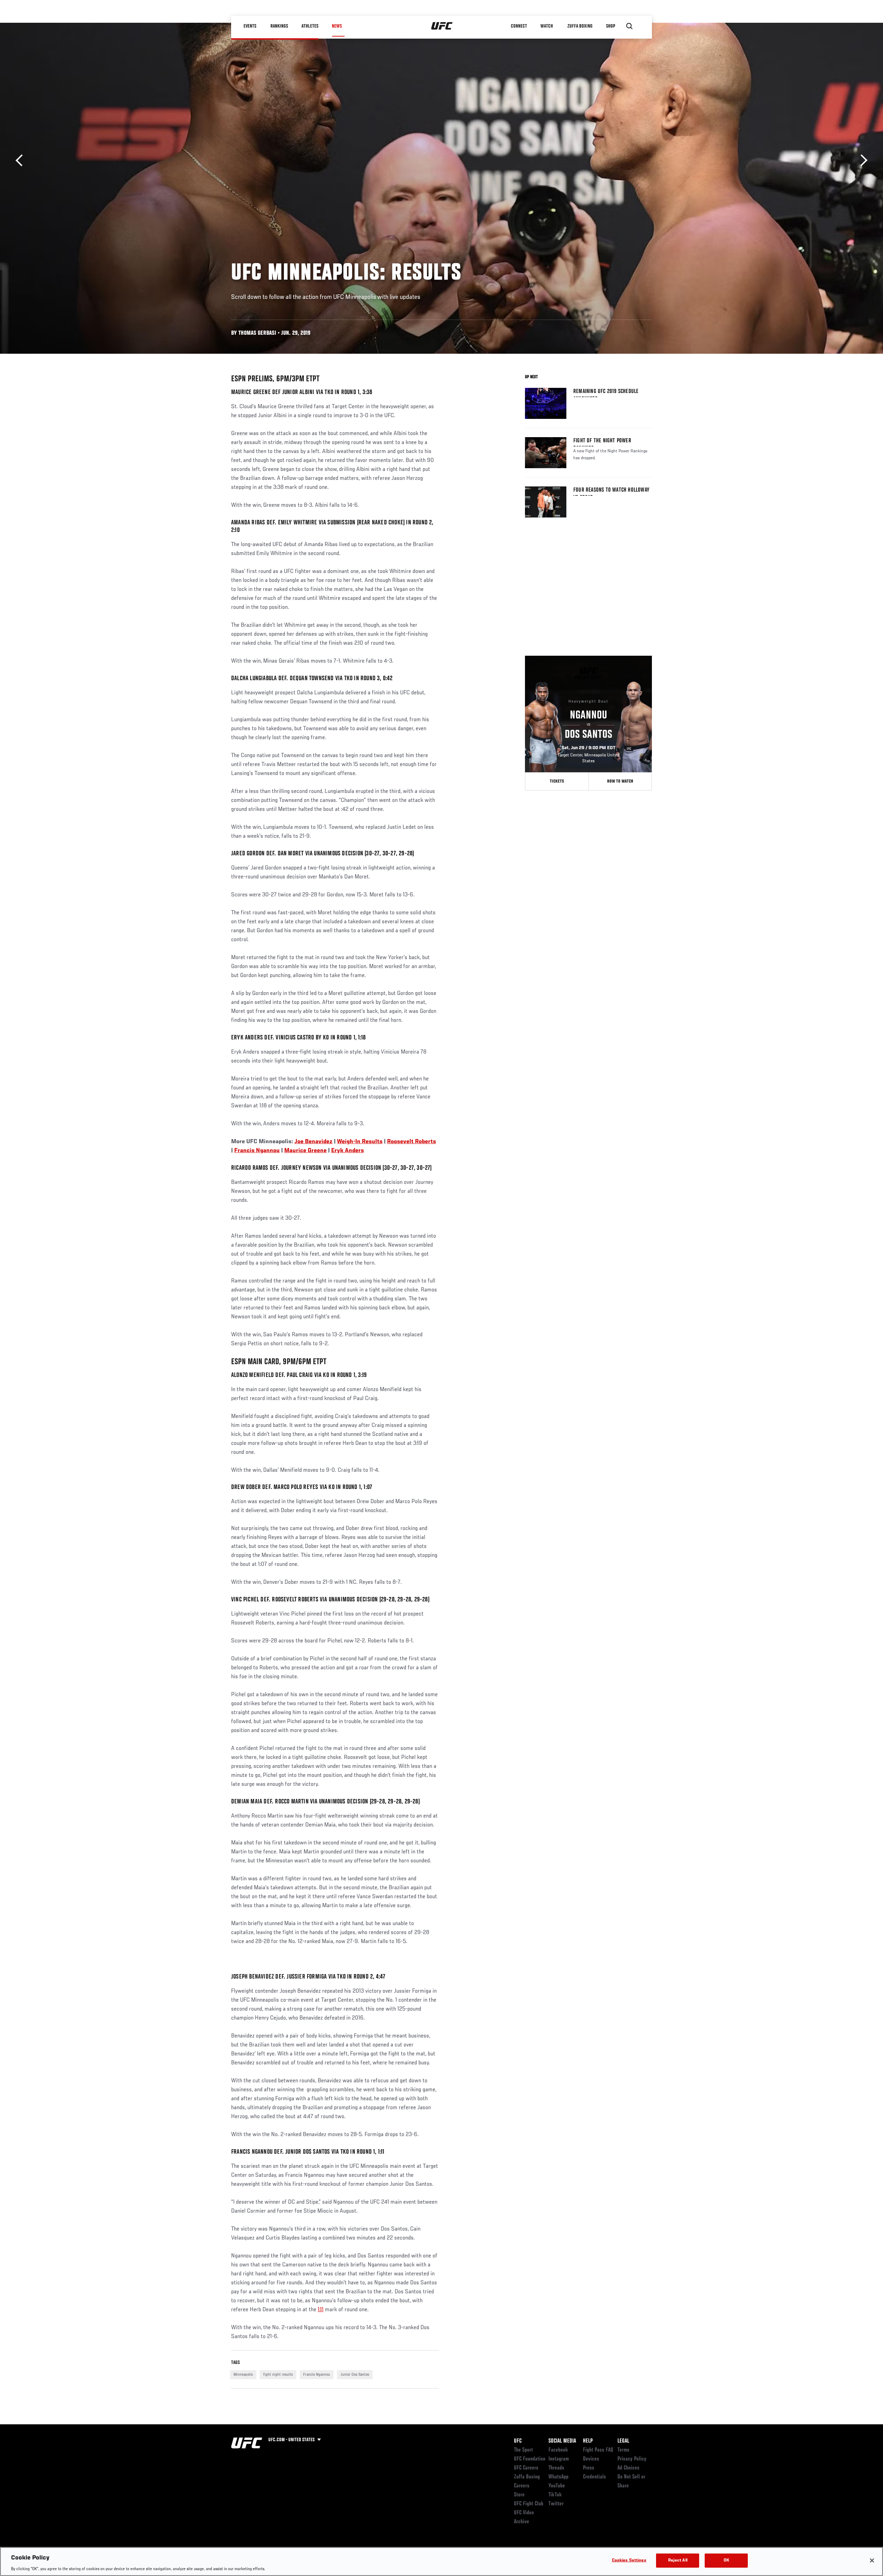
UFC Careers (526, 2468)
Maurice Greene (305, 1151)
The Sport (523, 2450)
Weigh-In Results (360, 1142)
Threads (556, 2468)
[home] (442, 26)
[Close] (872, 2560)
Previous (22, 160)
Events (250, 26)
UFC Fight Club (529, 2504)
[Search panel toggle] (629, 26)
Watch (547, 26)
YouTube (557, 2486)
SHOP (611, 26)
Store (519, 2495)
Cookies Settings (629, 2560)
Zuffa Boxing (580, 26)
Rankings (279, 26)
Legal (623, 2441)
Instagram (559, 2459)
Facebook (558, 2450)
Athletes (310, 26)
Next (861, 160)
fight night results (278, 2375)
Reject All (678, 2560)
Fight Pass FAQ (598, 2450)
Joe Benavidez (314, 1142)
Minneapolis (243, 2375)
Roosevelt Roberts (411, 1142)
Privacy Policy (632, 2459)
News (337, 26)
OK (726, 2560)
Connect (519, 26)
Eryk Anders (348, 1151)
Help (588, 2441)
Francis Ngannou (257, 1151)
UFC (518, 2441)
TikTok (555, 2495)
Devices (591, 2459)
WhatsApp (558, 2477)
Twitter (556, 2504)
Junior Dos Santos (355, 2375)
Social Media (562, 2441)
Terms (623, 2450)
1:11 (321, 2310)
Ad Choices (628, 2468)
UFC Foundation (530, 2459)
